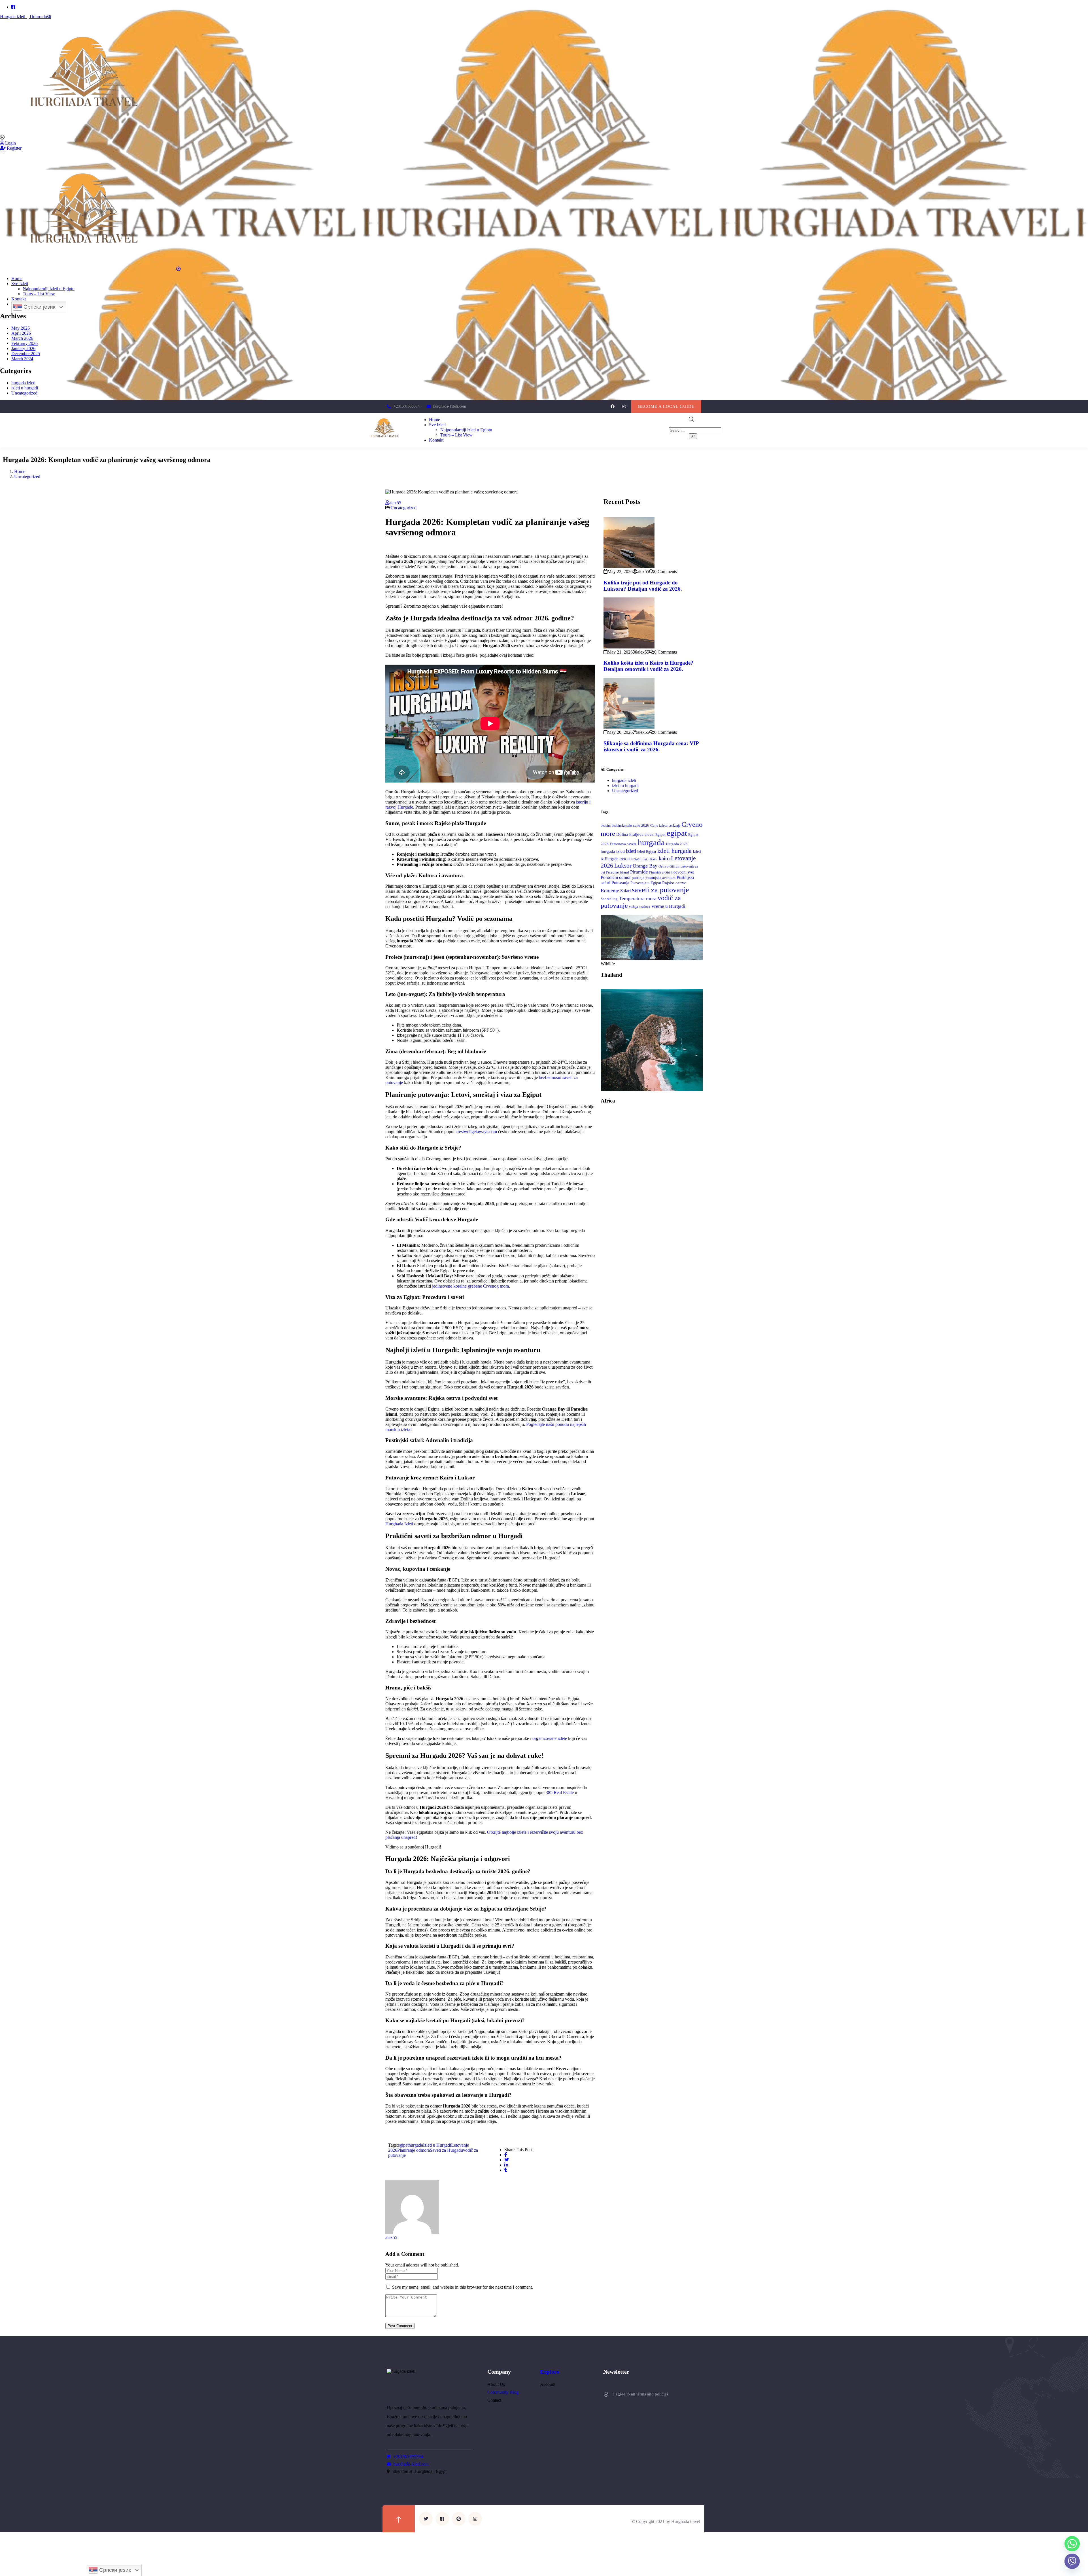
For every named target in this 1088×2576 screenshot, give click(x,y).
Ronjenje (610, 891)
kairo (664, 858)
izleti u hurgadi (25, 388)
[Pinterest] (459, 2519)
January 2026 (23, 348)
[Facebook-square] (442, 2519)
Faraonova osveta (623, 844)
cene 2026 (641, 825)
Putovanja (620, 883)
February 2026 (25, 343)
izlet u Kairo (650, 859)
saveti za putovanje (660, 890)
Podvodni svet (683, 872)
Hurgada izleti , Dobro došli (25, 17)
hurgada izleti (23, 383)
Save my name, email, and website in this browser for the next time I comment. (463, 2287)
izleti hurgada (674, 851)
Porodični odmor (616, 877)
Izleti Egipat (647, 852)
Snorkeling (609, 899)
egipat (403, 2145)
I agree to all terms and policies (641, 2394)
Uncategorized (24, 393)
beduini (606, 826)
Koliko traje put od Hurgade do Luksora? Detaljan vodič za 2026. (643, 586)
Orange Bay (645, 866)
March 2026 (22, 338)
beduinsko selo (622, 826)
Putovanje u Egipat (646, 883)
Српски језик (39, 307)
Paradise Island (618, 872)
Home (20, 471)
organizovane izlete (550, 1738)
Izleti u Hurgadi (437, 2145)
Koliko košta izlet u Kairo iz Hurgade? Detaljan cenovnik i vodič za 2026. (648, 666)
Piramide (639, 872)
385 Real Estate (560, 1792)
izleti (631, 851)
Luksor (623, 866)
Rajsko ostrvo (674, 883)
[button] (666, 406)
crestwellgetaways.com (476, 1132)
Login (10, 143)
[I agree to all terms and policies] (606, 2394)
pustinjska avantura (660, 878)
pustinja (638, 878)
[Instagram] (624, 406)
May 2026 (21, 328)
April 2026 (21, 333)
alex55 (395, 503)
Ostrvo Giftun (669, 866)
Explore (550, 2372)
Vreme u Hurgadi (668, 906)
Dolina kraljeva (630, 834)
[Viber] (1072, 2561)
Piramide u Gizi (660, 873)
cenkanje (674, 826)
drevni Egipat (655, 835)
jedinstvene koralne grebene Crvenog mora (470, 1286)
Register (14, 148)
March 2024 (22, 359)
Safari (625, 891)
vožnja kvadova (639, 907)
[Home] (385, 443)
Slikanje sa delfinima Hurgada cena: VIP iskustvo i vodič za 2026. (651, 746)
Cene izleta (659, 826)
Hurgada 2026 (677, 844)
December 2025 (26, 354)
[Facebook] (612, 406)
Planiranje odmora (414, 2150)
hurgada (416, 2145)
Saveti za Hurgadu (446, 2150)
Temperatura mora (638, 898)
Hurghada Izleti (399, 1524)
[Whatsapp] (1072, 2544)
